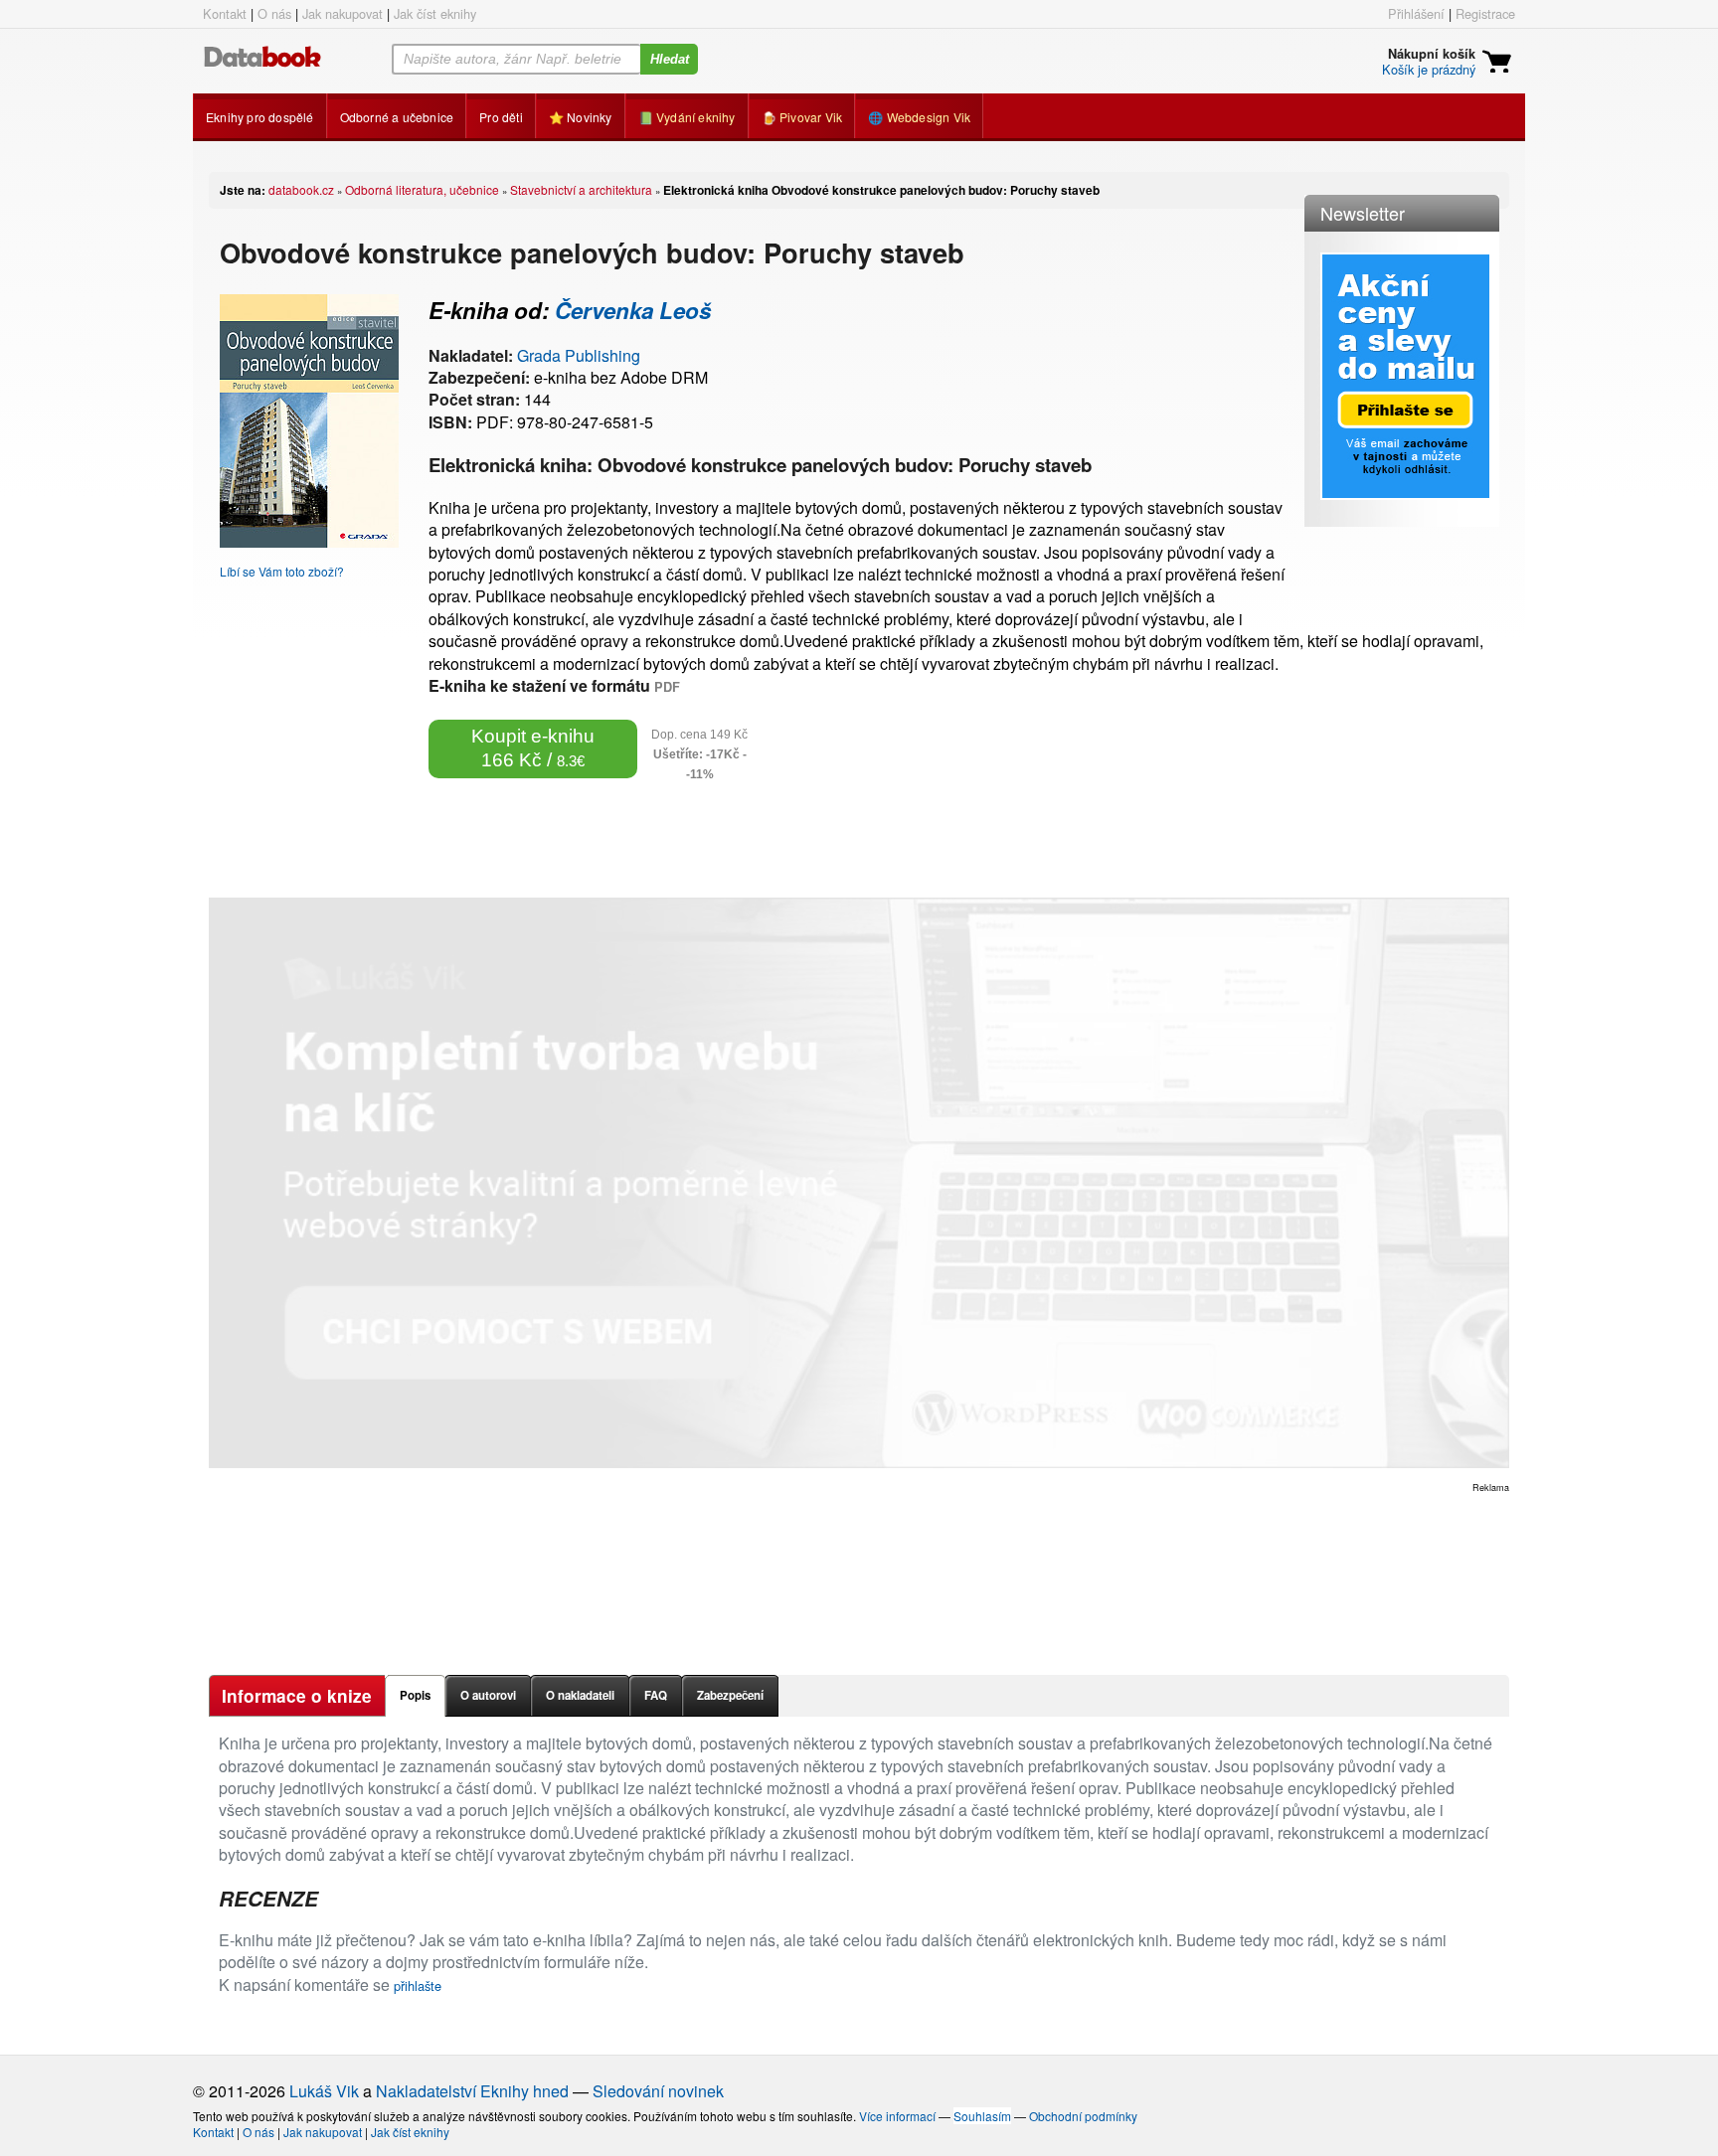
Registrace (1485, 13)
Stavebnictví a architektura (581, 189)
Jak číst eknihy (435, 13)
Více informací (897, 2116)
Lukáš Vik (324, 2091)
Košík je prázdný (1429, 69)
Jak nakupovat (343, 13)
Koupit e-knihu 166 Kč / (533, 748)
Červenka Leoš (633, 310)
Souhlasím (982, 2116)
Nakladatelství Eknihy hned (472, 2091)
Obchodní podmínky (1083, 2116)
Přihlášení (1416, 13)
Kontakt (225, 13)
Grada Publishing (579, 355)
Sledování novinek (658, 2091)
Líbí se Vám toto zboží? (282, 571)
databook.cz (301, 189)
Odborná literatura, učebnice (422, 189)
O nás (274, 13)
